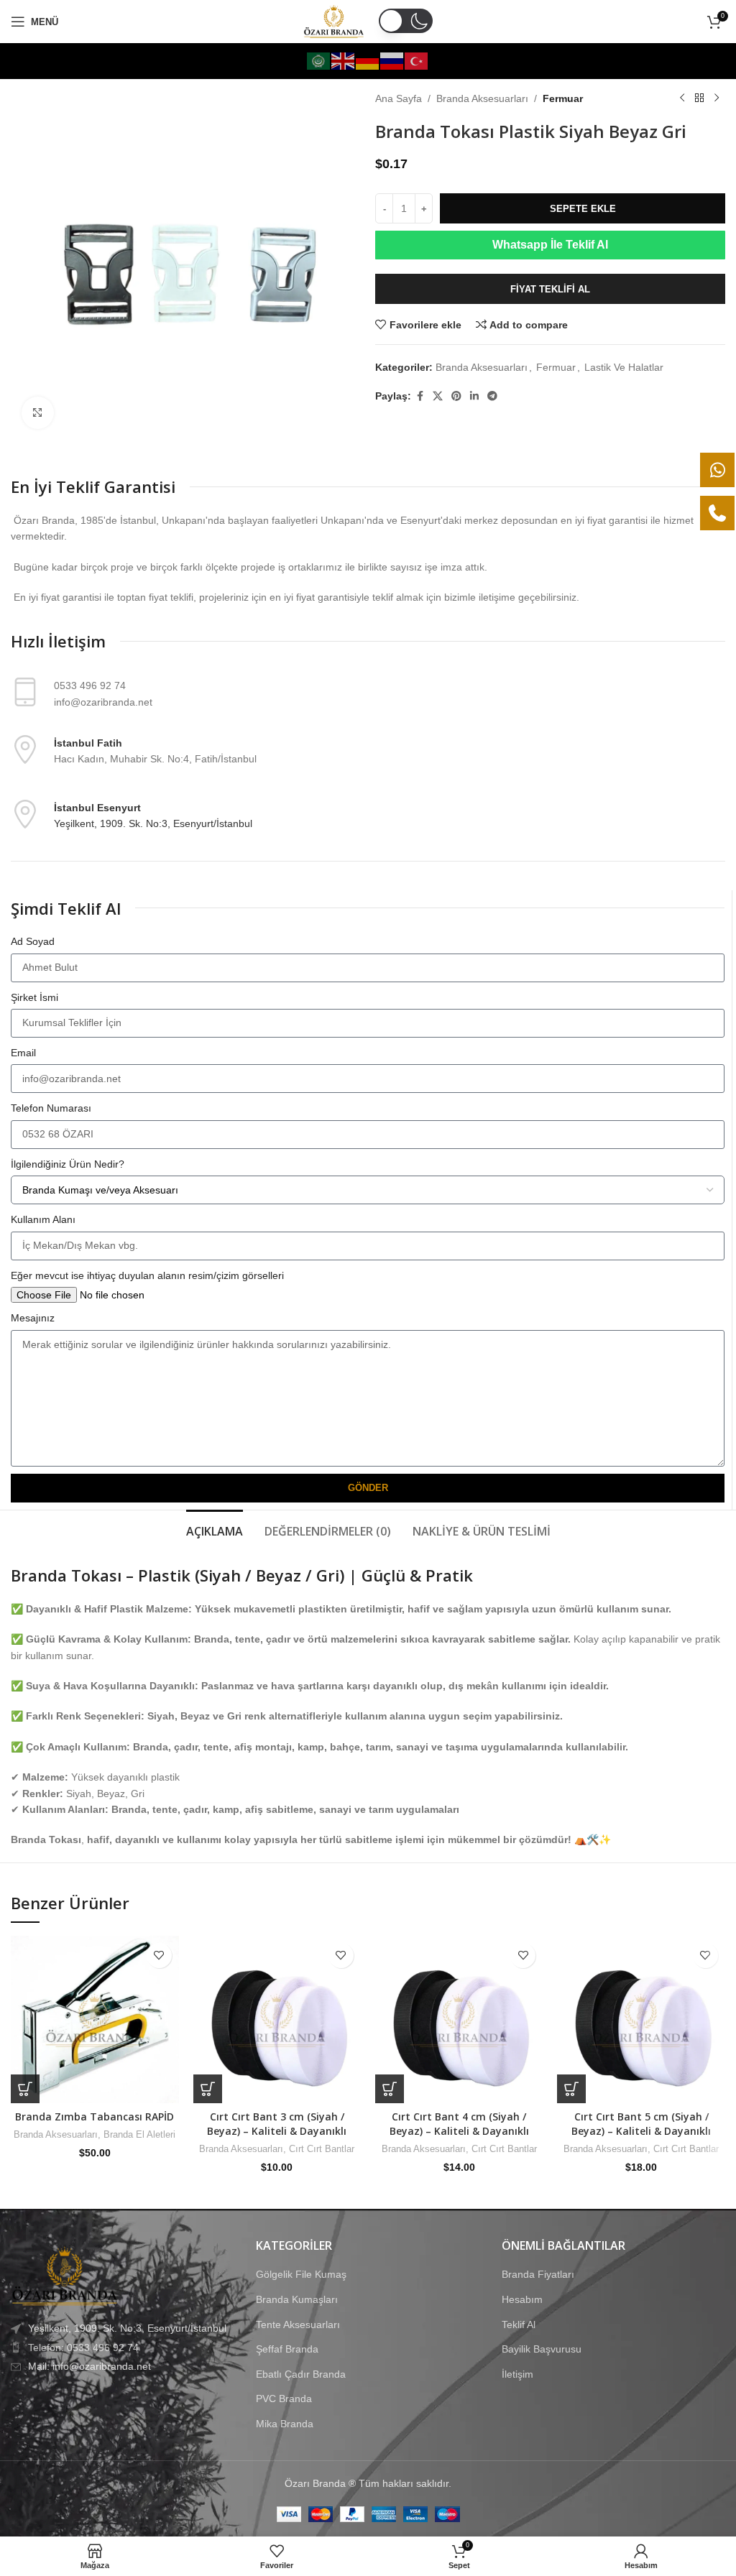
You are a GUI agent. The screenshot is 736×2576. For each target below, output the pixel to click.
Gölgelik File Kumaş (301, 2274)
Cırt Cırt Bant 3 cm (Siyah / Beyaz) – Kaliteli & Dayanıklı (277, 2124)
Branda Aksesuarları (482, 98)
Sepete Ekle (583, 209)
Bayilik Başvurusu (542, 2349)
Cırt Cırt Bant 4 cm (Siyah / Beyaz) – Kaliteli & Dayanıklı (459, 2124)
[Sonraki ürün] (717, 98)
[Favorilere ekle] (159, 1956)
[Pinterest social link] (456, 396)
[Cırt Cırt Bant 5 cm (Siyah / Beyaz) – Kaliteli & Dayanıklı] (641, 2019)
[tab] (215, 1530)
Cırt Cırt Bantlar (322, 2149)
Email (23, 1053)
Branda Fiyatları (538, 2274)
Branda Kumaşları (297, 2299)
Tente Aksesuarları (298, 2324)
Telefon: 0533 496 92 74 (83, 2347)
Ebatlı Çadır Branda (301, 2374)
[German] (368, 60)
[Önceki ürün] (682, 98)
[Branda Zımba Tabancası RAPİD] (95, 2019)
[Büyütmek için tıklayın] (38, 413)
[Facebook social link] (420, 396)
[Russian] (392, 60)
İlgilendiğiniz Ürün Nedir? (68, 1164)
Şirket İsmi (34, 997)
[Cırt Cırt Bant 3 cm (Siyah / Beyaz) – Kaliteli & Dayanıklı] (277, 2019)
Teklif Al (519, 2324)
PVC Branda (284, 2399)
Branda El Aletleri (139, 2134)
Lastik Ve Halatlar (624, 367)
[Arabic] (319, 60)
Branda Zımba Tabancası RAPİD (95, 2116)
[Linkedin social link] (474, 396)
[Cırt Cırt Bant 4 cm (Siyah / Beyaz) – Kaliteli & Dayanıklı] (459, 2019)
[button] (25, 2089)
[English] (344, 60)
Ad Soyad (33, 941)
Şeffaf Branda (287, 2349)
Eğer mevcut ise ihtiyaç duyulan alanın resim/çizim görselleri (147, 1275)
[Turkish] (417, 60)
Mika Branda (285, 2424)
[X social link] (438, 396)
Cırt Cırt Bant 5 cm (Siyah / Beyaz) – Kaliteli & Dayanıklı (641, 2124)
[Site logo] (334, 21)
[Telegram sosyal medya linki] (492, 396)
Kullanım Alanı (43, 1219)
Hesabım (522, 2299)
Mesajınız (33, 1318)
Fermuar (563, 98)
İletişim (517, 2374)
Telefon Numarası (51, 1108)
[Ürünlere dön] (699, 98)
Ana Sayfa (399, 98)
